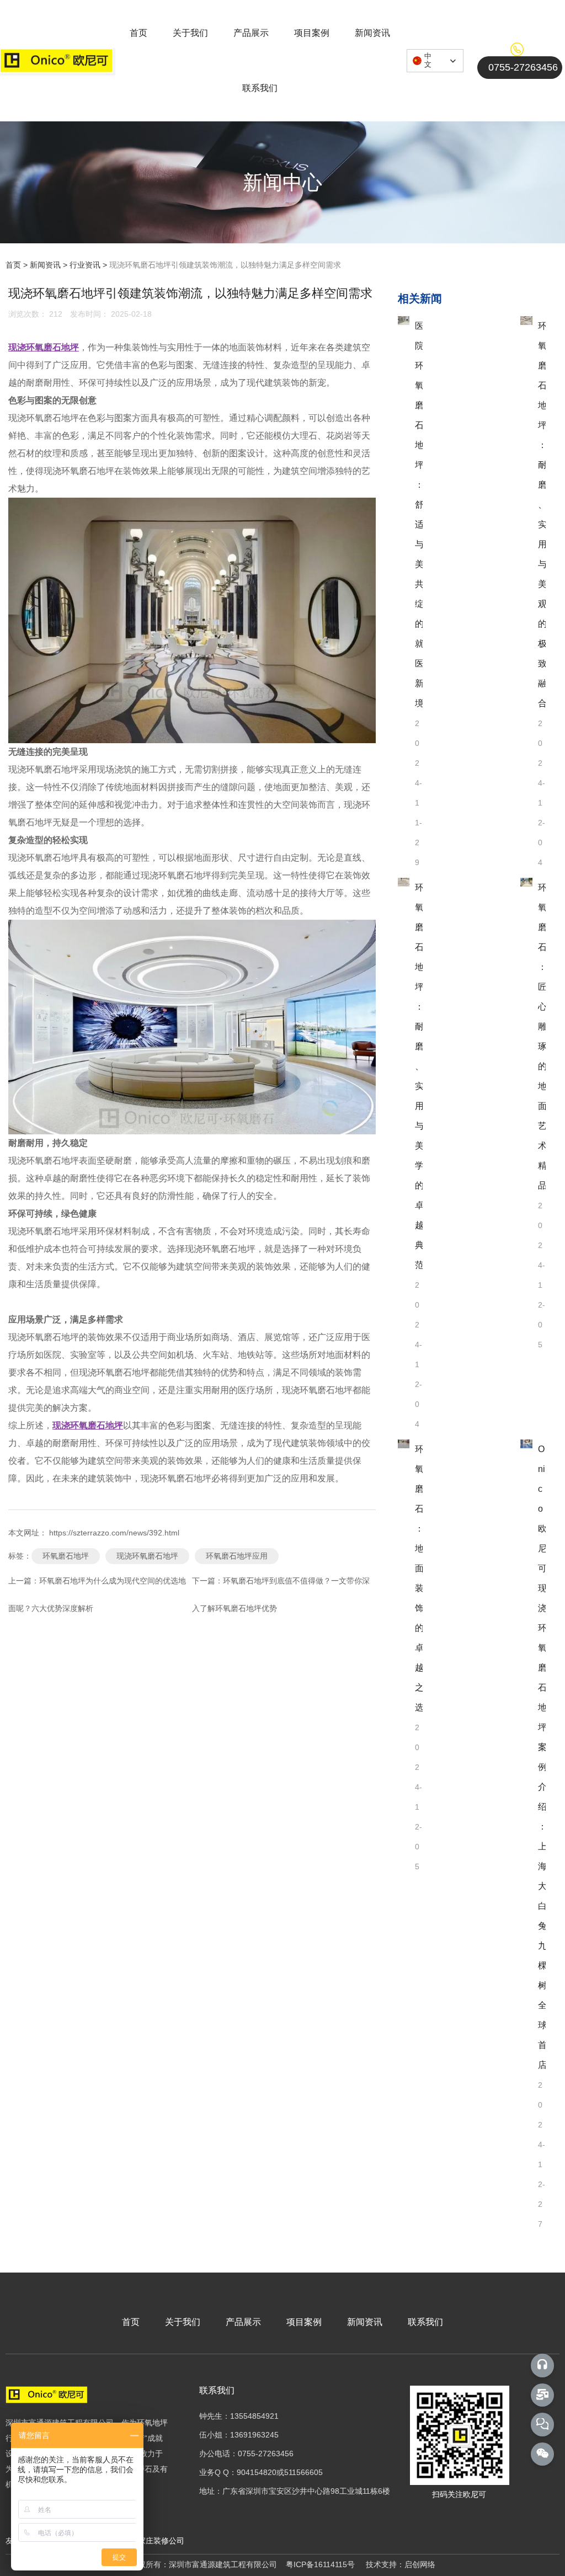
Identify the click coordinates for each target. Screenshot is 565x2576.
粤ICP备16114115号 (320, 2564)
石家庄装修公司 (156, 2541)
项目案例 (312, 33)
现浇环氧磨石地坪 (147, 1556)
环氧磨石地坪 (66, 1556)
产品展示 (251, 33)
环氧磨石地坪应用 (237, 1556)
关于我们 (190, 33)
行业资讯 (85, 265)
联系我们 (260, 88)
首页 (138, 33)
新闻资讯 (372, 33)
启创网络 (420, 2564)
